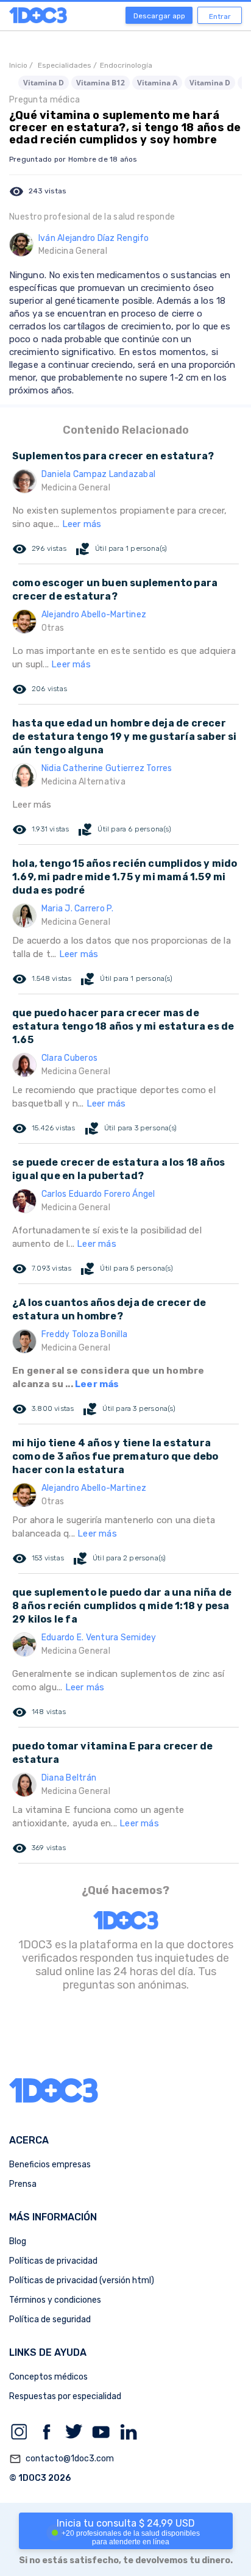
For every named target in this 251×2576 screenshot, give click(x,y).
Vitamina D (44, 83)
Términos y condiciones (55, 2300)
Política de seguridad (50, 2319)
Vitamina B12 (101, 83)
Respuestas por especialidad (65, 2396)
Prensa (23, 2184)
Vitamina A (157, 83)
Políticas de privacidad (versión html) (82, 2280)
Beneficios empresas (50, 2165)
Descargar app (159, 16)
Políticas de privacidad (53, 2261)
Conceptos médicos (48, 2377)
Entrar (220, 16)
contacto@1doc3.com (62, 2459)
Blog (18, 2241)
